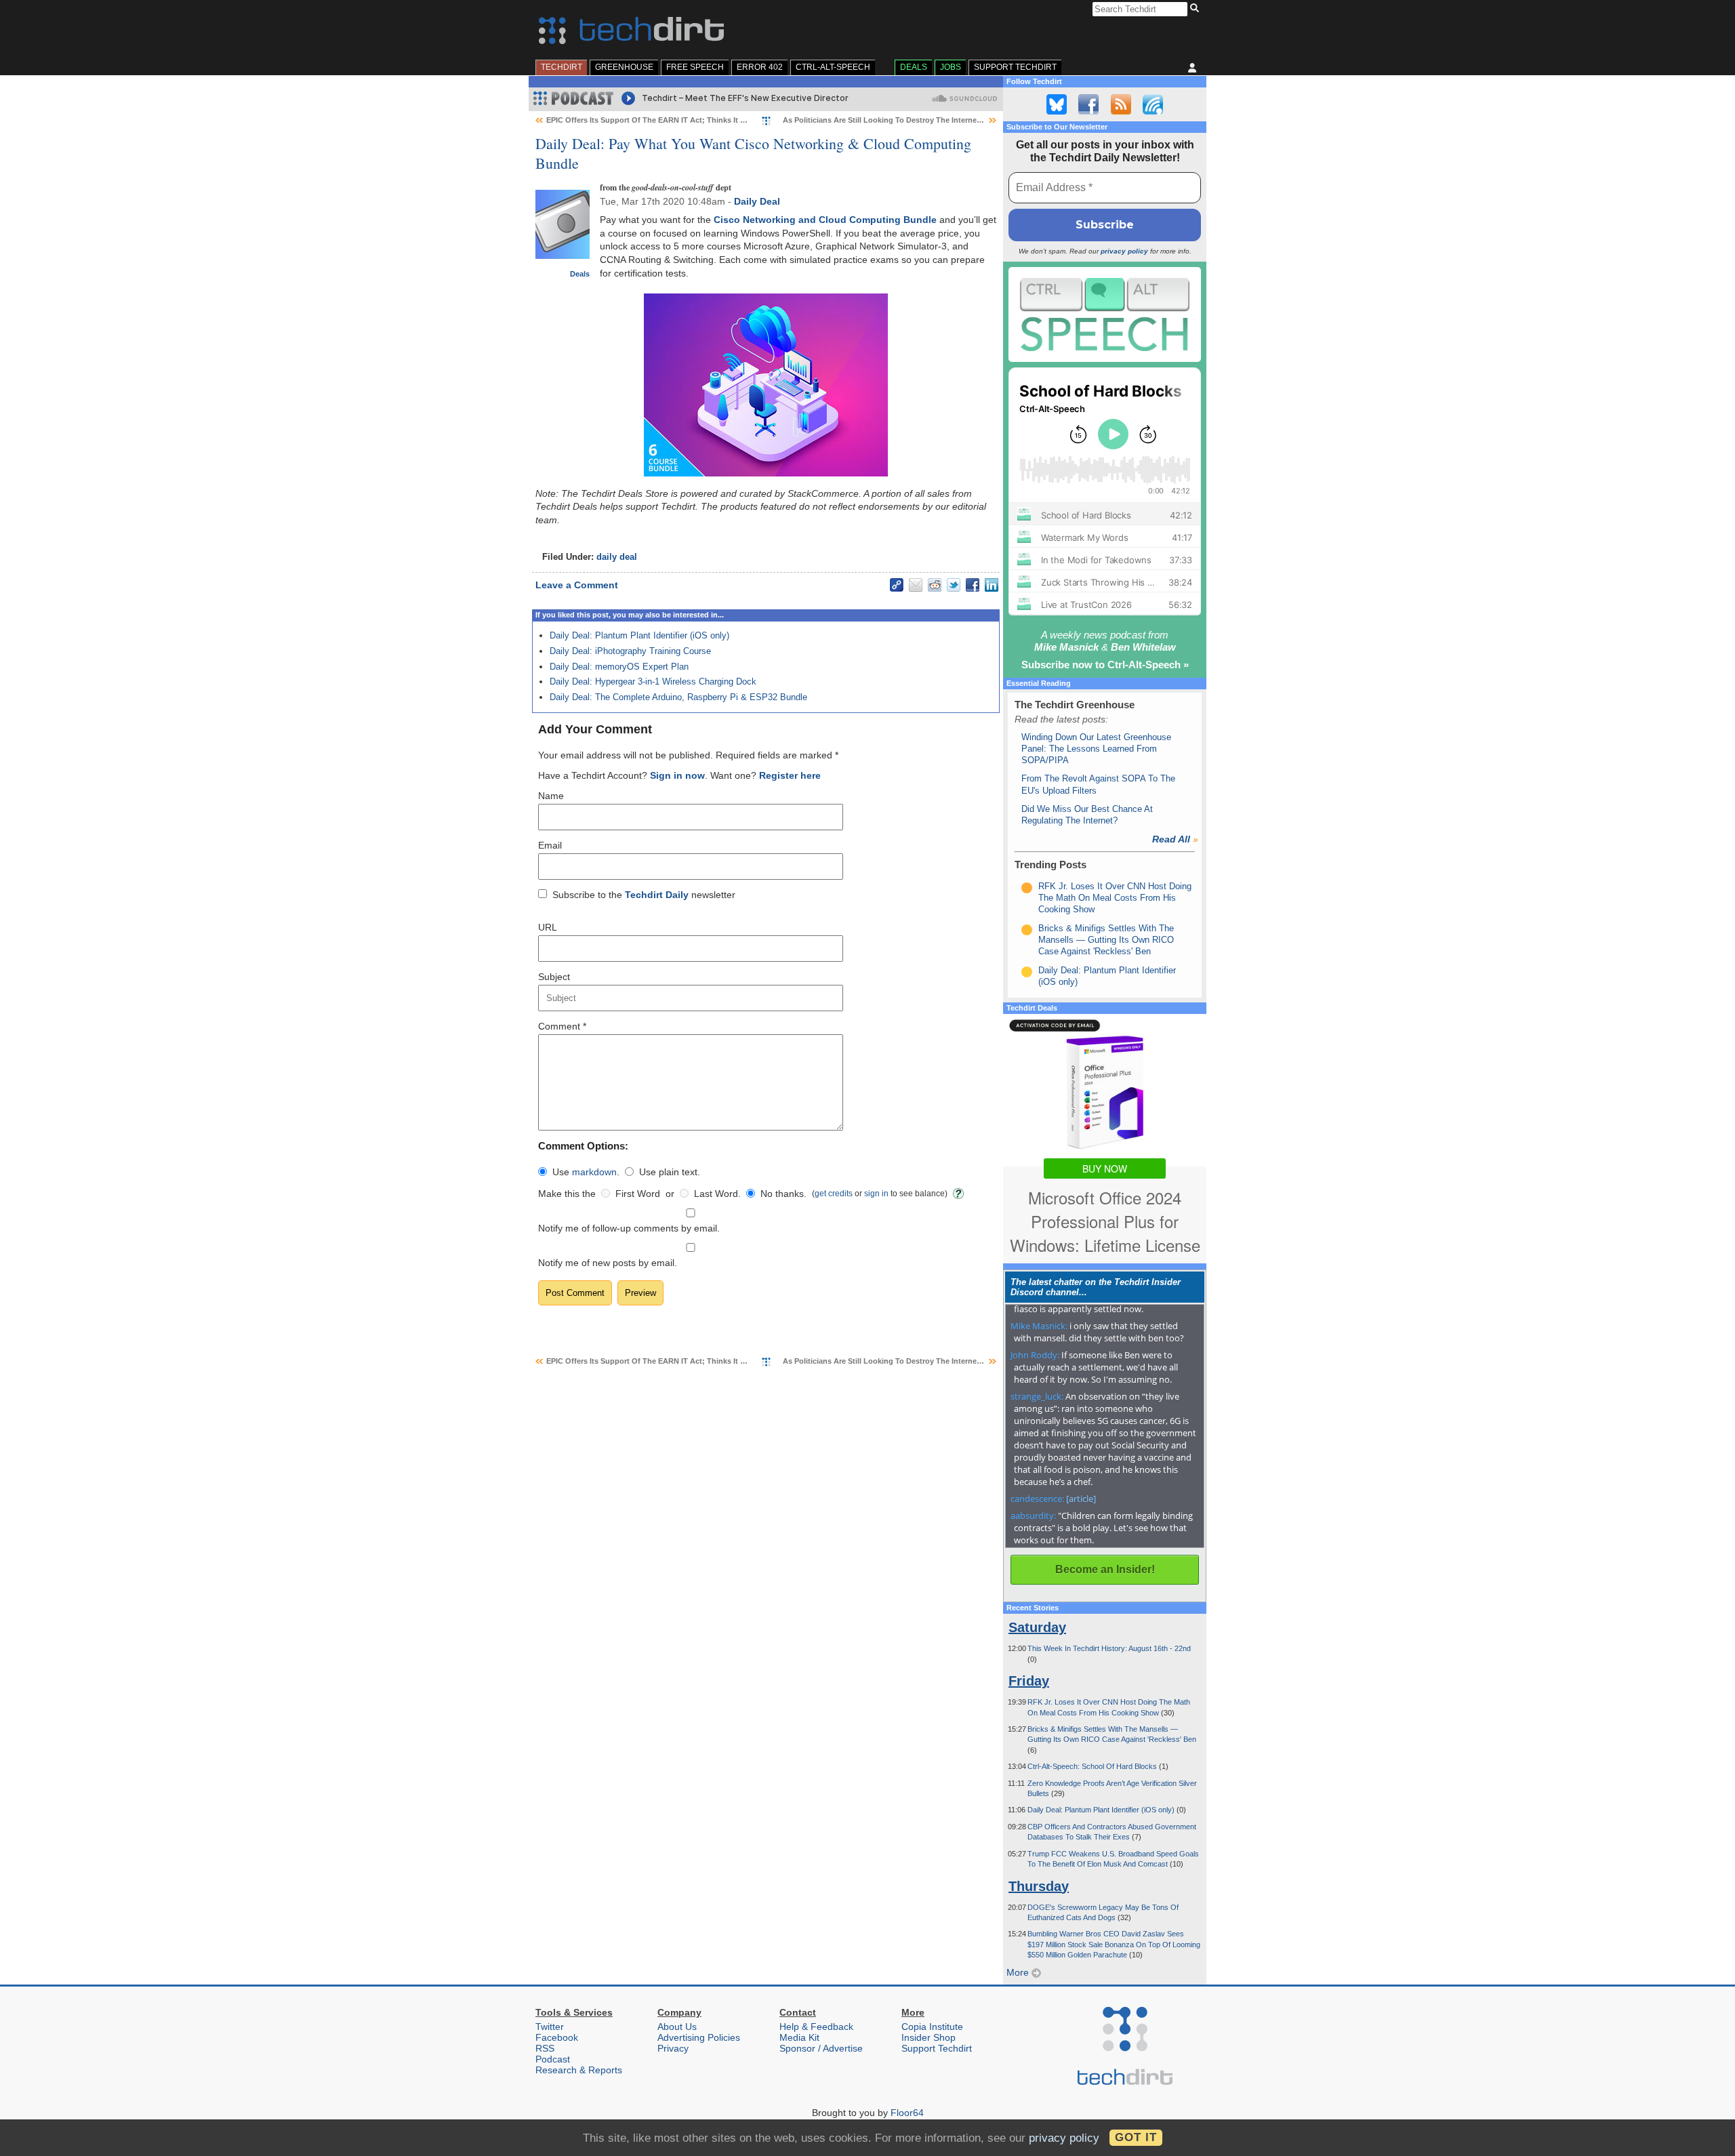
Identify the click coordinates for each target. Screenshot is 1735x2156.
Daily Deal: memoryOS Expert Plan (619, 667)
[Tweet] (954, 585)
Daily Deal (757, 201)
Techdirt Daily (657, 895)
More (1019, 1972)
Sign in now (677, 775)
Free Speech (695, 67)
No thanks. (783, 1194)
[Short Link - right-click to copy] (897, 585)
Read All (1175, 839)
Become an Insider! (1105, 1569)
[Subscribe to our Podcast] (1153, 104)
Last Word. (717, 1194)
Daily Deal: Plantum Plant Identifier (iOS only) (639, 635)
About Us (677, 2027)
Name (551, 796)
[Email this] (916, 585)
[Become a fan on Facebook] (1088, 104)
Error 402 (760, 67)
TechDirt (562, 67)
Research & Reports (579, 2070)
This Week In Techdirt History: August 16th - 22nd (1109, 1648)
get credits (834, 1193)
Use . (586, 1172)
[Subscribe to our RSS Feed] (1121, 104)
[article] (1081, 1499)
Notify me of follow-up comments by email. (629, 1228)
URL (548, 927)
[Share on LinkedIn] (992, 585)
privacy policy (1124, 251)
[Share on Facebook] (973, 585)
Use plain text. (670, 1172)
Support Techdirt (1015, 67)
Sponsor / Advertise (821, 2048)
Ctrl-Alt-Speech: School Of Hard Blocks (1093, 1766)
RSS (545, 2048)
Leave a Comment (577, 585)
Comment (562, 1026)
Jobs (951, 67)
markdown (594, 1172)
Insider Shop (928, 2037)
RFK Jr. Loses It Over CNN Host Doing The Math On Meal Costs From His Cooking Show (1115, 898)
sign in (876, 1193)
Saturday (1037, 1627)
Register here (790, 775)
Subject (554, 977)
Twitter (550, 2027)
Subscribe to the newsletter (644, 895)
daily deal (617, 557)
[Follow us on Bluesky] (1057, 104)
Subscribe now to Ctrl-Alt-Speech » (1105, 665)
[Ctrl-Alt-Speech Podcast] (1105, 314)
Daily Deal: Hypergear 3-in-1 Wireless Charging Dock (653, 682)
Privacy (673, 2048)
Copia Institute (932, 2027)
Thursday (1039, 1886)
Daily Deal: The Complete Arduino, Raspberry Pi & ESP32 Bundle (678, 697)
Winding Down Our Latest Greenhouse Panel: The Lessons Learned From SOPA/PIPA (1096, 749)
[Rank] (1027, 888)
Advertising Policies (699, 2037)
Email (550, 845)
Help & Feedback (816, 2027)
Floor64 (907, 2113)
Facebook (557, 2037)
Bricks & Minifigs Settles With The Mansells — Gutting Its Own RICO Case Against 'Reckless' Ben (1106, 940)
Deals (914, 67)
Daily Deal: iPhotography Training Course (630, 651)
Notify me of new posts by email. (608, 1263)
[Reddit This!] (935, 585)
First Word (638, 1194)
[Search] (1197, 9)
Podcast (553, 2059)
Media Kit (799, 2037)
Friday (1029, 1681)
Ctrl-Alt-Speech (833, 67)
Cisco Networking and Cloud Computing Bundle (825, 220)
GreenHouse (624, 67)
